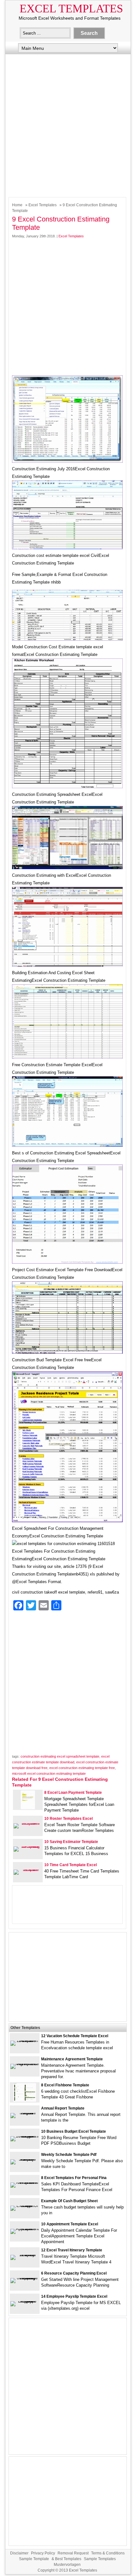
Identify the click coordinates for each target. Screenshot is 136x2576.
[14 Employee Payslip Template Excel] (25, 2301)
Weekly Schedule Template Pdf (69, 2155)
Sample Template (34, 2559)
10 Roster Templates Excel (68, 1819)
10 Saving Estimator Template (71, 1842)
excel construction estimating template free (82, 1768)
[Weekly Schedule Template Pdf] (25, 2159)
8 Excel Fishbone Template (65, 2085)
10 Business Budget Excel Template (74, 2131)
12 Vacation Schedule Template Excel (75, 2036)
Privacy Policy (43, 2553)
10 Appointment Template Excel (70, 2224)
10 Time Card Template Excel (71, 1865)
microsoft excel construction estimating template (49, 1773)
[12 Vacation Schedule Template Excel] (25, 2041)
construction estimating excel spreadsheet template (60, 1756)
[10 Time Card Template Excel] (28, 1869)
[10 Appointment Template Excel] (25, 2229)
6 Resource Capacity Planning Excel (74, 2273)
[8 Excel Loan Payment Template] (28, 1808)
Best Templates (68, 2559)
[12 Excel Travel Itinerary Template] (25, 2255)
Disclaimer (19, 2553)
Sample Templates (100, 2559)
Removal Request (73, 2553)
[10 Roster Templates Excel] (28, 1823)
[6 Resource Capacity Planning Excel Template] (25, 2278)
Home (17, 205)
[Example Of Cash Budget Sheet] (25, 2206)
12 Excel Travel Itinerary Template (72, 2250)
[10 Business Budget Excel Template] (25, 2136)
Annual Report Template (63, 2108)
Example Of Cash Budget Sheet (69, 2201)
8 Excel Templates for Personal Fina (74, 2178)
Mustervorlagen (67, 2565)
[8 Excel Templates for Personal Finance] (25, 2182)
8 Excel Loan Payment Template (73, 1793)
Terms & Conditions (108, 2553)
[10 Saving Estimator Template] (28, 1846)
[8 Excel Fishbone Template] (25, 2100)
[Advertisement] (68, 124)
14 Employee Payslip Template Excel (74, 2296)
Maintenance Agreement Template (72, 2059)
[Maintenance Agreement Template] (25, 2064)
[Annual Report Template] (25, 2113)
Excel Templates (71, 9)
